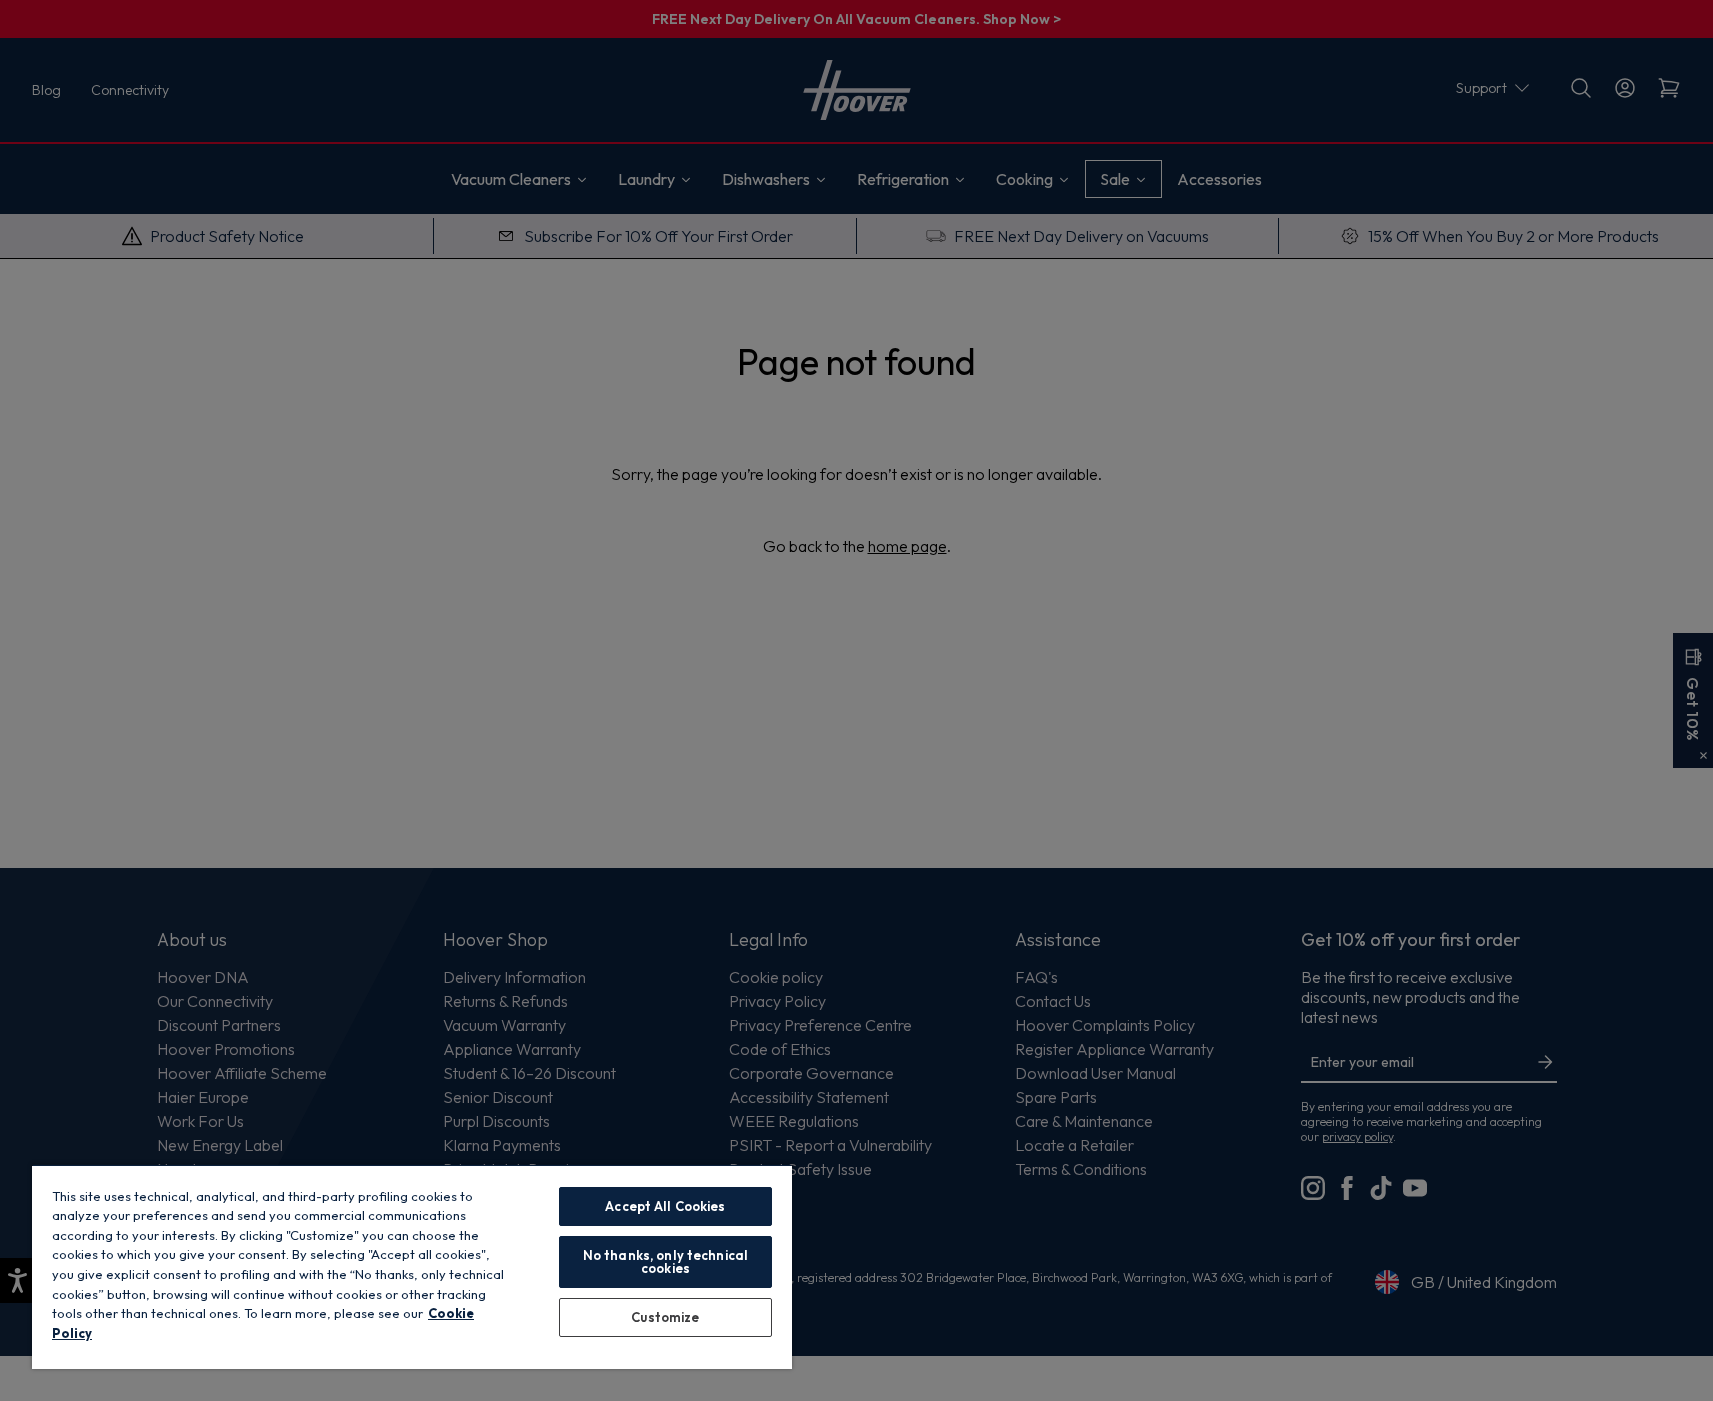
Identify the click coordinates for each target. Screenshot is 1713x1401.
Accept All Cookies (665, 1206)
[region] (412, 1266)
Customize (665, 1317)
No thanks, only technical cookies (665, 1261)
